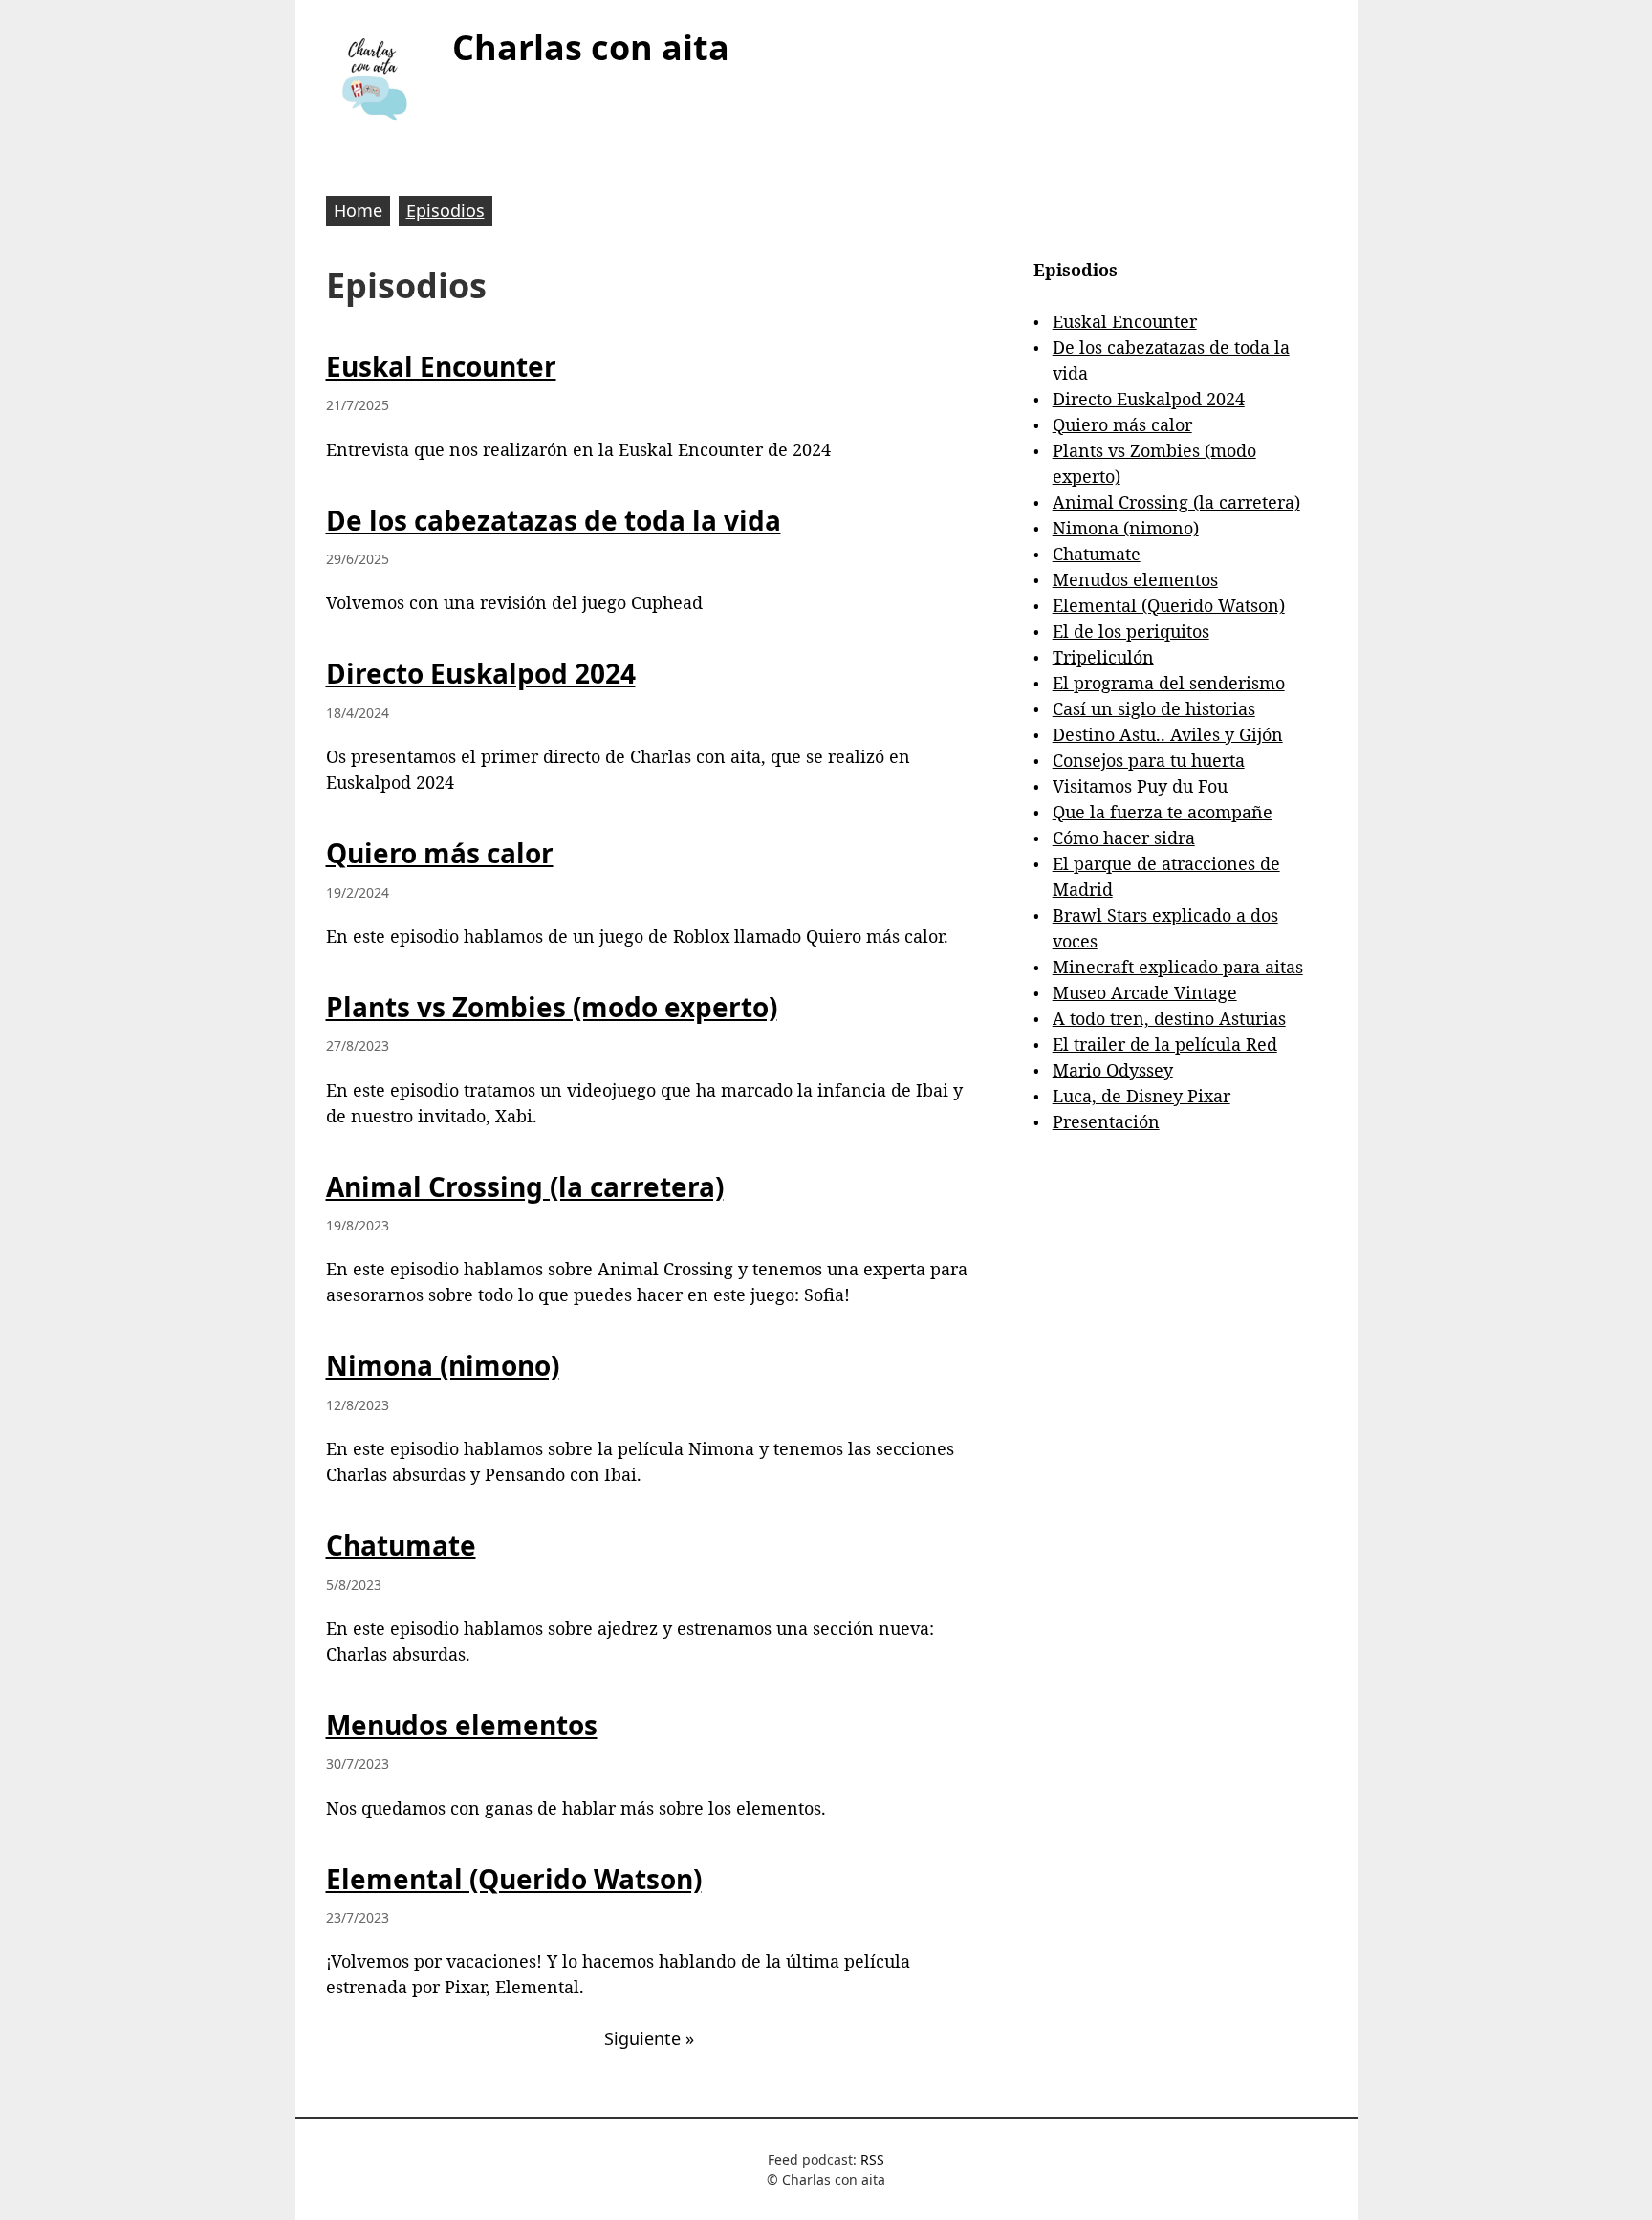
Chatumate (401, 1545)
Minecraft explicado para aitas (1178, 967)
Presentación (1106, 1121)
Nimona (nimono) (443, 1365)
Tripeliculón (1103, 657)
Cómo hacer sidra (1124, 838)
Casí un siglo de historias (1154, 708)
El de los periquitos (1131, 631)
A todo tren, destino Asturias (1169, 1018)
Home (358, 210)
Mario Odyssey (1113, 1070)
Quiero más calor (440, 853)
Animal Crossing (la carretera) (525, 1186)
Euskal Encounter (441, 366)
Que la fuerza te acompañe (1163, 812)
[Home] (374, 78)
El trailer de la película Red (1165, 1044)
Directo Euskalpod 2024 (481, 673)
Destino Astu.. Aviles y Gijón (1168, 734)
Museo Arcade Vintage (1145, 992)
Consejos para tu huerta (1149, 760)
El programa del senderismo (1169, 683)
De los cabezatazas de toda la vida (554, 520)
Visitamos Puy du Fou (1140, 786)
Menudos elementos (462, 1725)
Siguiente (649, 2038)
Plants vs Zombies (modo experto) (552, 1007)
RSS (872, 2159)
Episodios (446, 210)
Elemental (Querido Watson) (514, 1879)
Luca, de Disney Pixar (1141, 1096)
